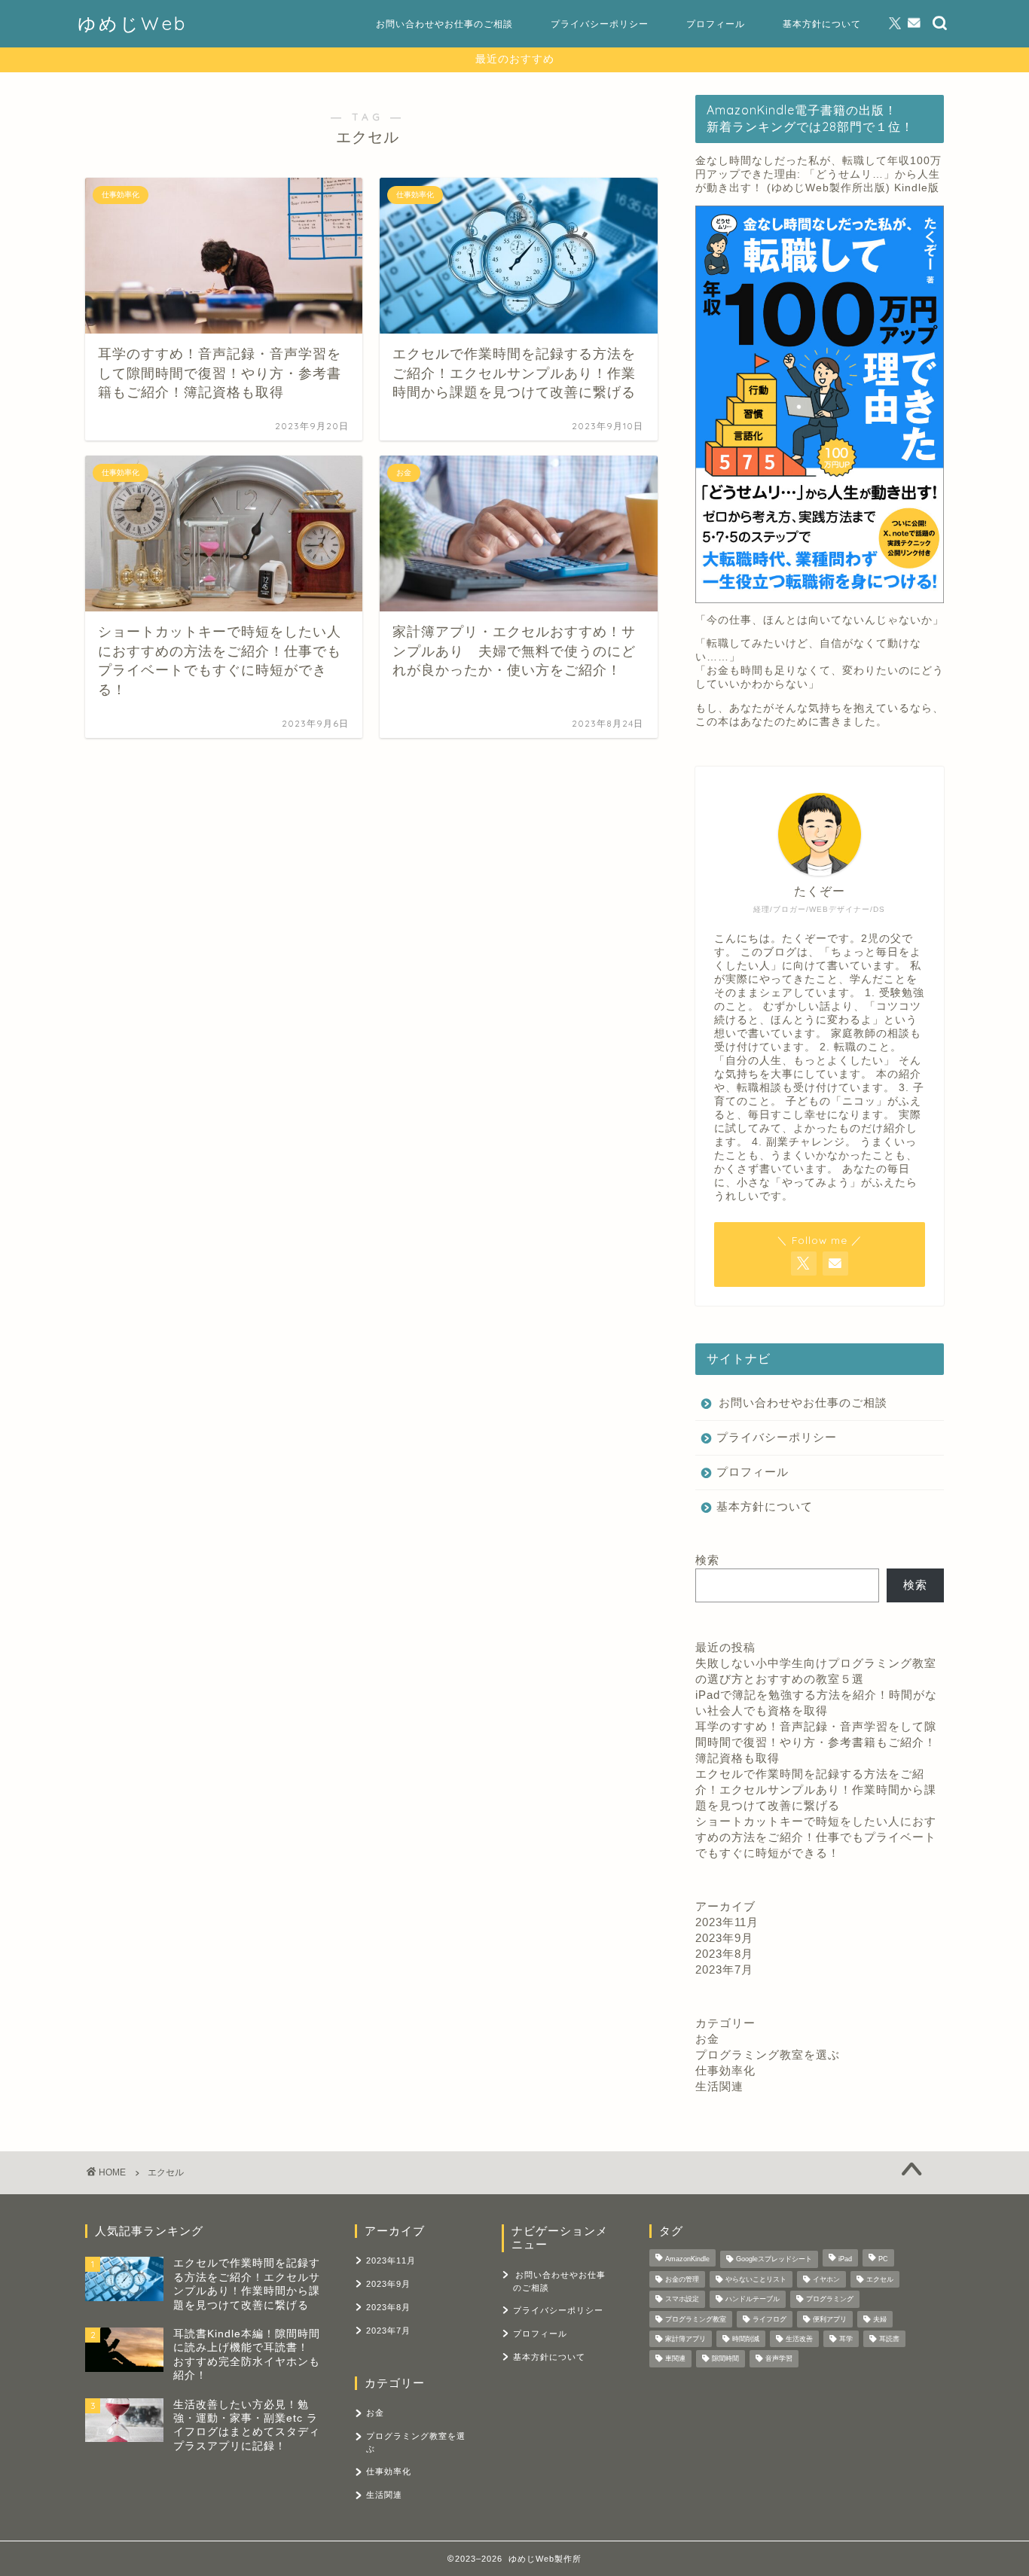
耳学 (846, 2339)
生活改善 (799, 2339)
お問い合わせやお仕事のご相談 (444, 24)
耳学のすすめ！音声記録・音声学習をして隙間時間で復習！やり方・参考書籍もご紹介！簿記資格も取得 (816, 1742)
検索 (707, 1560)
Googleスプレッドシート (774, 2260)
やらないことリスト (756, 2279)
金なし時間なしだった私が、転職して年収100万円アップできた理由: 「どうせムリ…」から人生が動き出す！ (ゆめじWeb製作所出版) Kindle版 (818, 174)
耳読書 (889, 2339)
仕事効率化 (725, 2070)
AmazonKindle (687, 2260)
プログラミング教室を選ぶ (768, 2055)
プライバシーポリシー (600, 24)
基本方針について (822, 24)
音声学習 (779, 2359)
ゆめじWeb (132, 23)
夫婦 (880, 2319)
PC (883, 2260)
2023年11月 (727, 1922)
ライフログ (769, 2319)
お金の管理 (682, 2279)
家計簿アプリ (685, 2339)
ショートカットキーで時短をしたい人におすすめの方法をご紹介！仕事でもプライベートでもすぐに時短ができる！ (816, 1837)
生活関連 (719, 2086)
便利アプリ (830, 2319)
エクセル (880, 2279)
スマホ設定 (682, 2300)
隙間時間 (725, 2359)
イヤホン (826, 2279)
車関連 (675, 2359)
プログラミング (830, 2300)
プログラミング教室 (696, 2319)
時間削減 (746, 2339)
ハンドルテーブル (753, 2300)
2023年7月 (724, 1969)
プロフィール (716, 24)
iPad (845, 2260)
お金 (707, 2039)
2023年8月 (724, 1954)
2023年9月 (724, 1938)
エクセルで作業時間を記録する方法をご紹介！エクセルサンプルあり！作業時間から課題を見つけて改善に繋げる (816, 1789)
